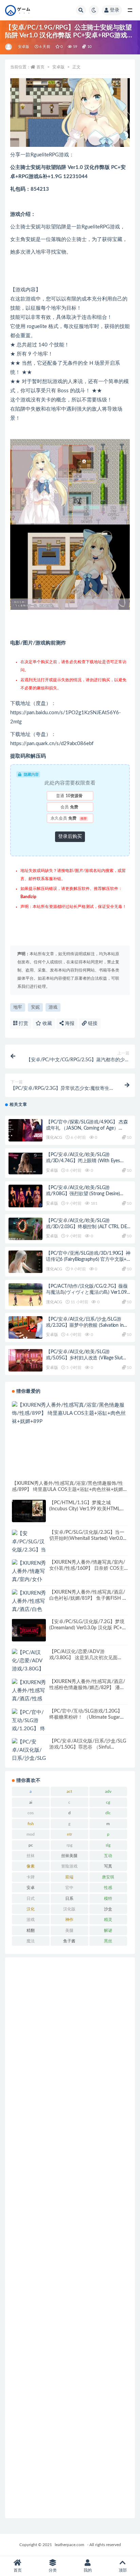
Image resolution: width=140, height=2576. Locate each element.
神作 (69, 1920)
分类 (53, 2570)
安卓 (31, 1888)
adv (108, 1791)
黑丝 (108, 1941)
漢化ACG (54, 1137)
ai (31, 1802)
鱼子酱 (69, 1941)
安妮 (35, 1007)
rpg (69, 1845)
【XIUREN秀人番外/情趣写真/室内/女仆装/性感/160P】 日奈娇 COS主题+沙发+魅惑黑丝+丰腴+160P (87, 1568)
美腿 (69, 1930)
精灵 (108, 1920)
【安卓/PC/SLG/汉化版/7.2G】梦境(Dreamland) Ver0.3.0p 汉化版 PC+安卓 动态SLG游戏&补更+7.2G (88, 1628)
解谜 (108, 1930)
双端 (69, 1877)
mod (31, 1834)
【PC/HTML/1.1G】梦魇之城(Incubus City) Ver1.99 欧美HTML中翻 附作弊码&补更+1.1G (87, 1509)
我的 (88, 2570)
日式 (31, 1899)
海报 (69, 1024)
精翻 (31, 1930)
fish (31, 1824)
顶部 (123, 2570)
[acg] (9, 47)
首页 (40, 67)
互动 (108, 1856)
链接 (92, 1024)
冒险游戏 (69, 1866)
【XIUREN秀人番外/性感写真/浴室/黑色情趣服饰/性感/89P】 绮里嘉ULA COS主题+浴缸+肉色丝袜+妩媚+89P (67, 1490)
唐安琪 (108, 1877)
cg (108, 1802)
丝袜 (31, 1856)
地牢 (18, 1007)
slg (108, 1845)
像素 (31, 1866)
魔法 (31, 1941)
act (69, 1791)
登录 (115, 10)
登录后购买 (70, 837)
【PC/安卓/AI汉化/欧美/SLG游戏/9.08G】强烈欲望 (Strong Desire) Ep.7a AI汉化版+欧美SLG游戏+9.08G (84, 1194)
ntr (69, 1834)
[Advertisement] (70, 2238)
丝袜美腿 (69, 1856)
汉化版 (69, 1909)
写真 (108, 1866)
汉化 (31, 1909)
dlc (108, 1813)
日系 (69, 1899)
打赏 (23, 1024)
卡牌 (31, 1877)
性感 (108, 1888)
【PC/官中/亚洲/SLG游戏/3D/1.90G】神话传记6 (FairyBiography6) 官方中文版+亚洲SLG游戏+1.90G (89, 1259)
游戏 (53, 1007)
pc (31, 1845)
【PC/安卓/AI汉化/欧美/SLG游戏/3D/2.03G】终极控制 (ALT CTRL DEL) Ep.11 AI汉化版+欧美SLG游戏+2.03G (88, 1227)
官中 (69, 1888)
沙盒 (108, 1909)
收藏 (47, 1024)
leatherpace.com (69, 2545)
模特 (108, 1899)
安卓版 (24, 47)
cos (31, 1813)
